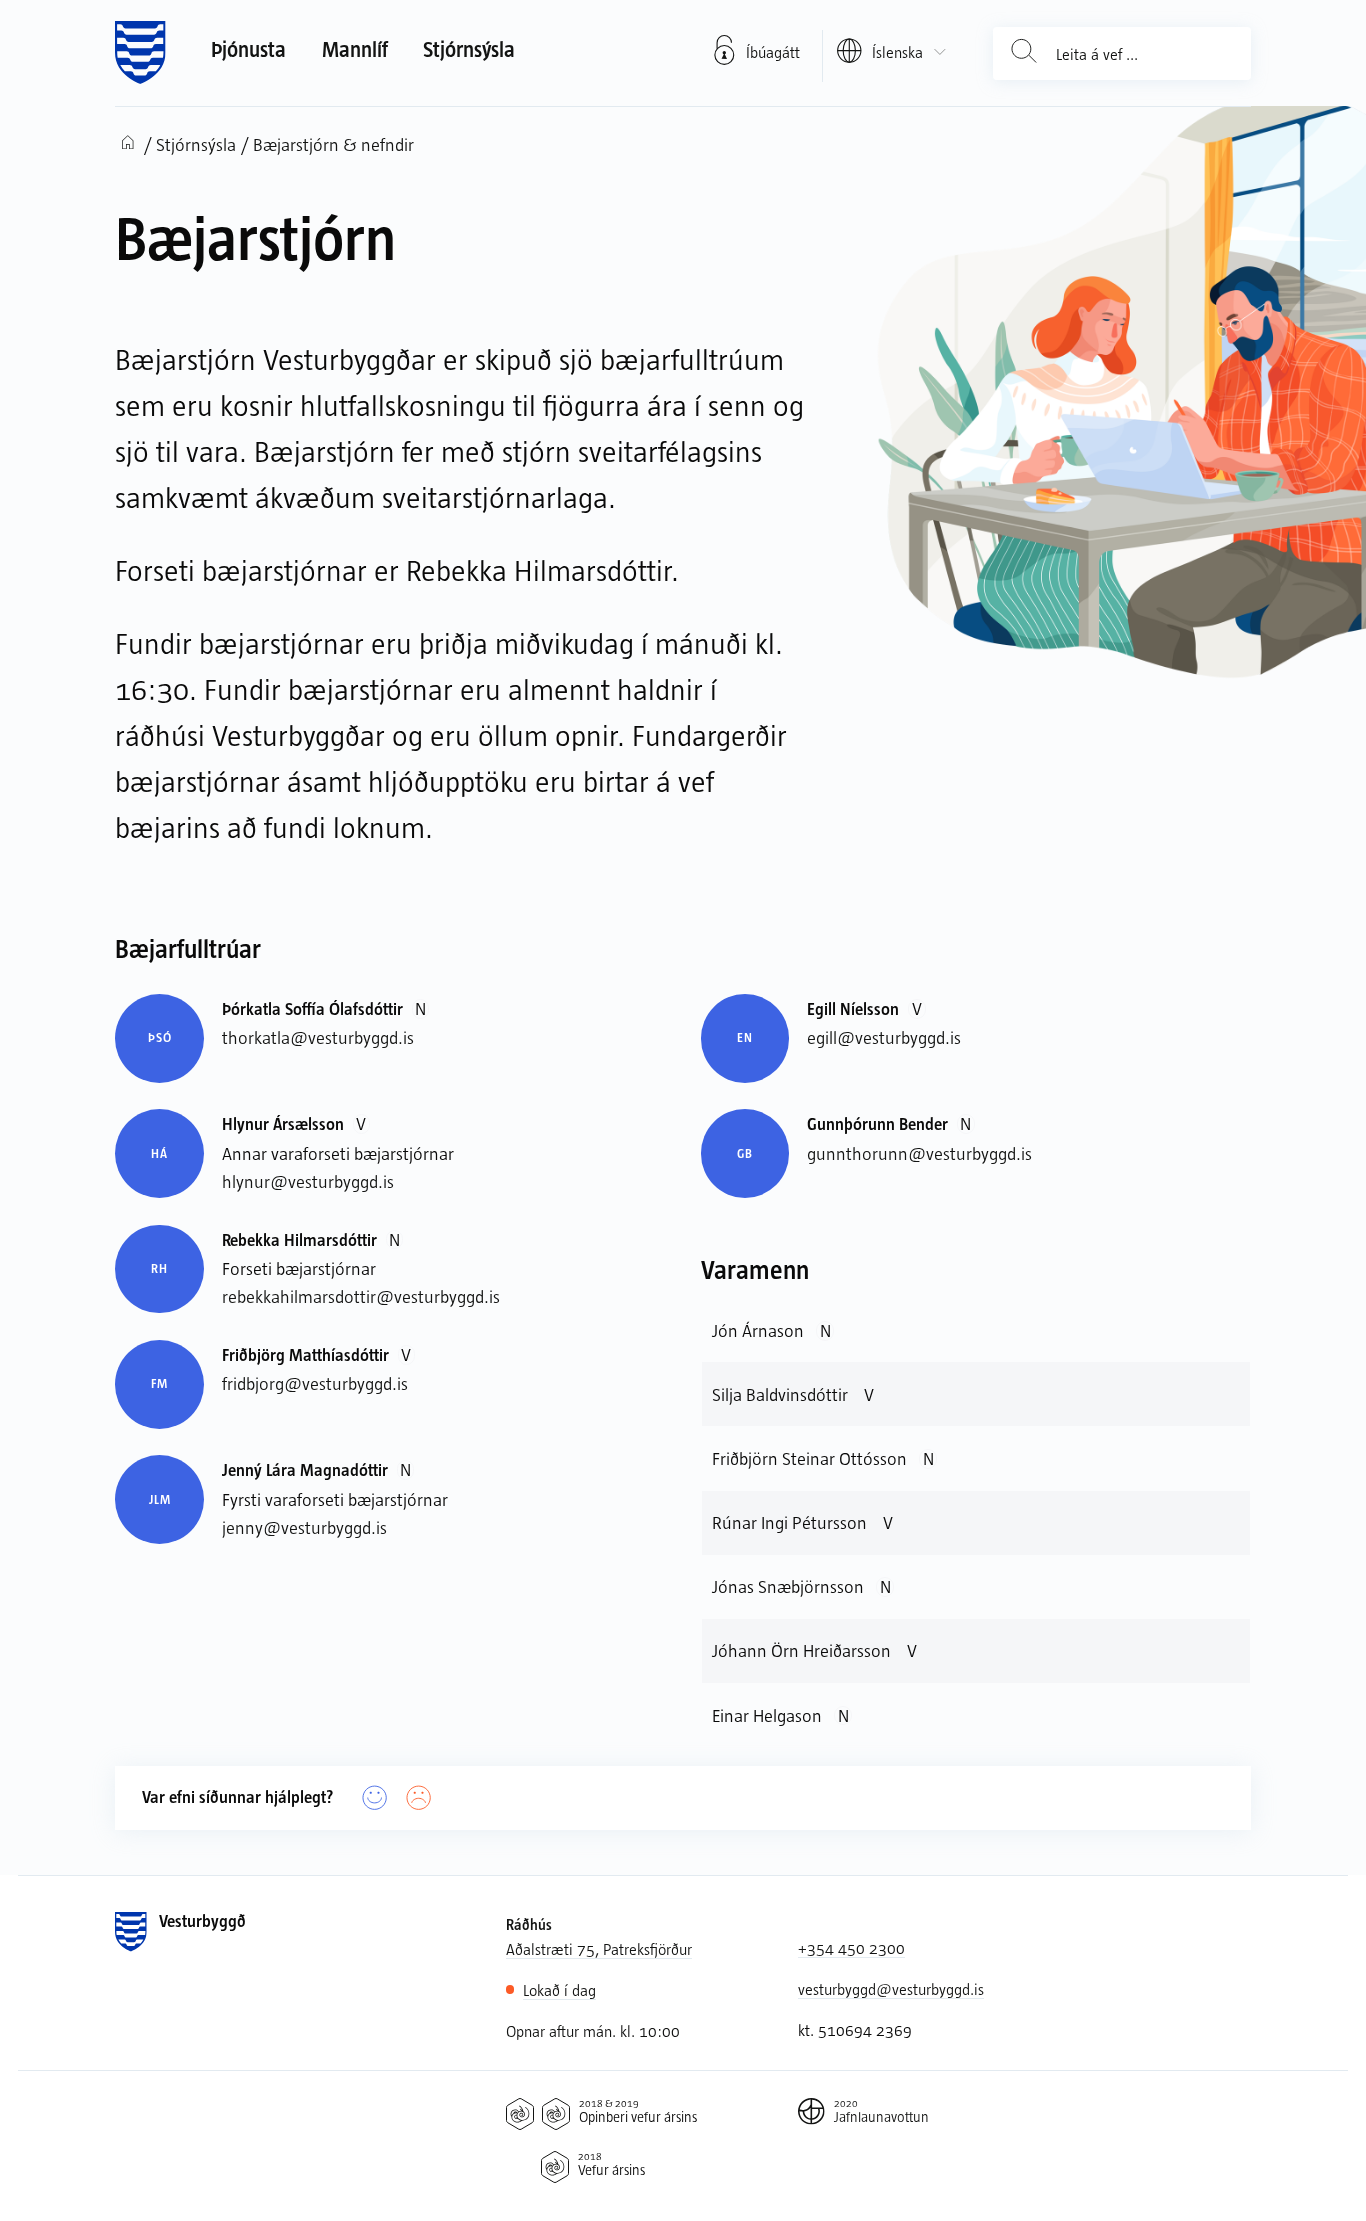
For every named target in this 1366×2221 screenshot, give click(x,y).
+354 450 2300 (851, 1947)
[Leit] (1024, 53)
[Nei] (419, 1798)
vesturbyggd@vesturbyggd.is (891, 1988)
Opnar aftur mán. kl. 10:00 (593, 2030)
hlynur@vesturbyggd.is (308, 1181)
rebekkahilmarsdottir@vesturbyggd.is (361, 1296)
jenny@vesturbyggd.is (304, 1527)
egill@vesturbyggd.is (884, 1037)
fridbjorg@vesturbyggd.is (315, 1383)
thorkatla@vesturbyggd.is (318, 1037)
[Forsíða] (140, 53)
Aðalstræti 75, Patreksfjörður (599, 1948)
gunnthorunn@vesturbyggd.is (919, 1153)
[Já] (375, 1798)
